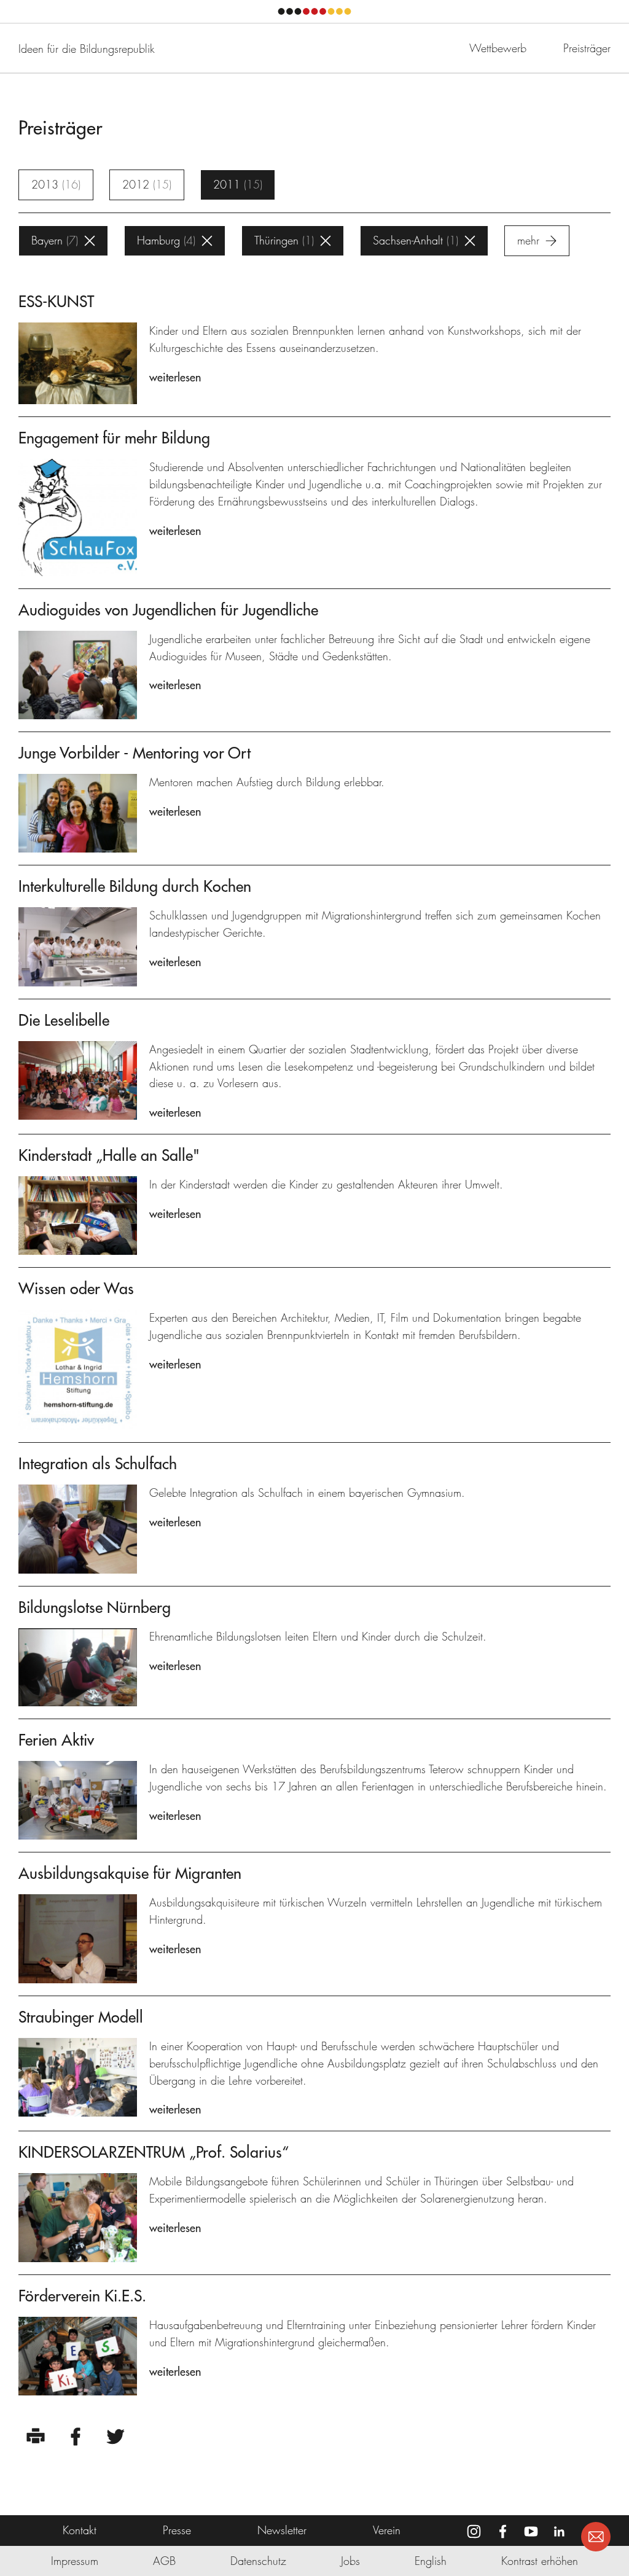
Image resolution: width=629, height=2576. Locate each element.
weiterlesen (175, 377)
